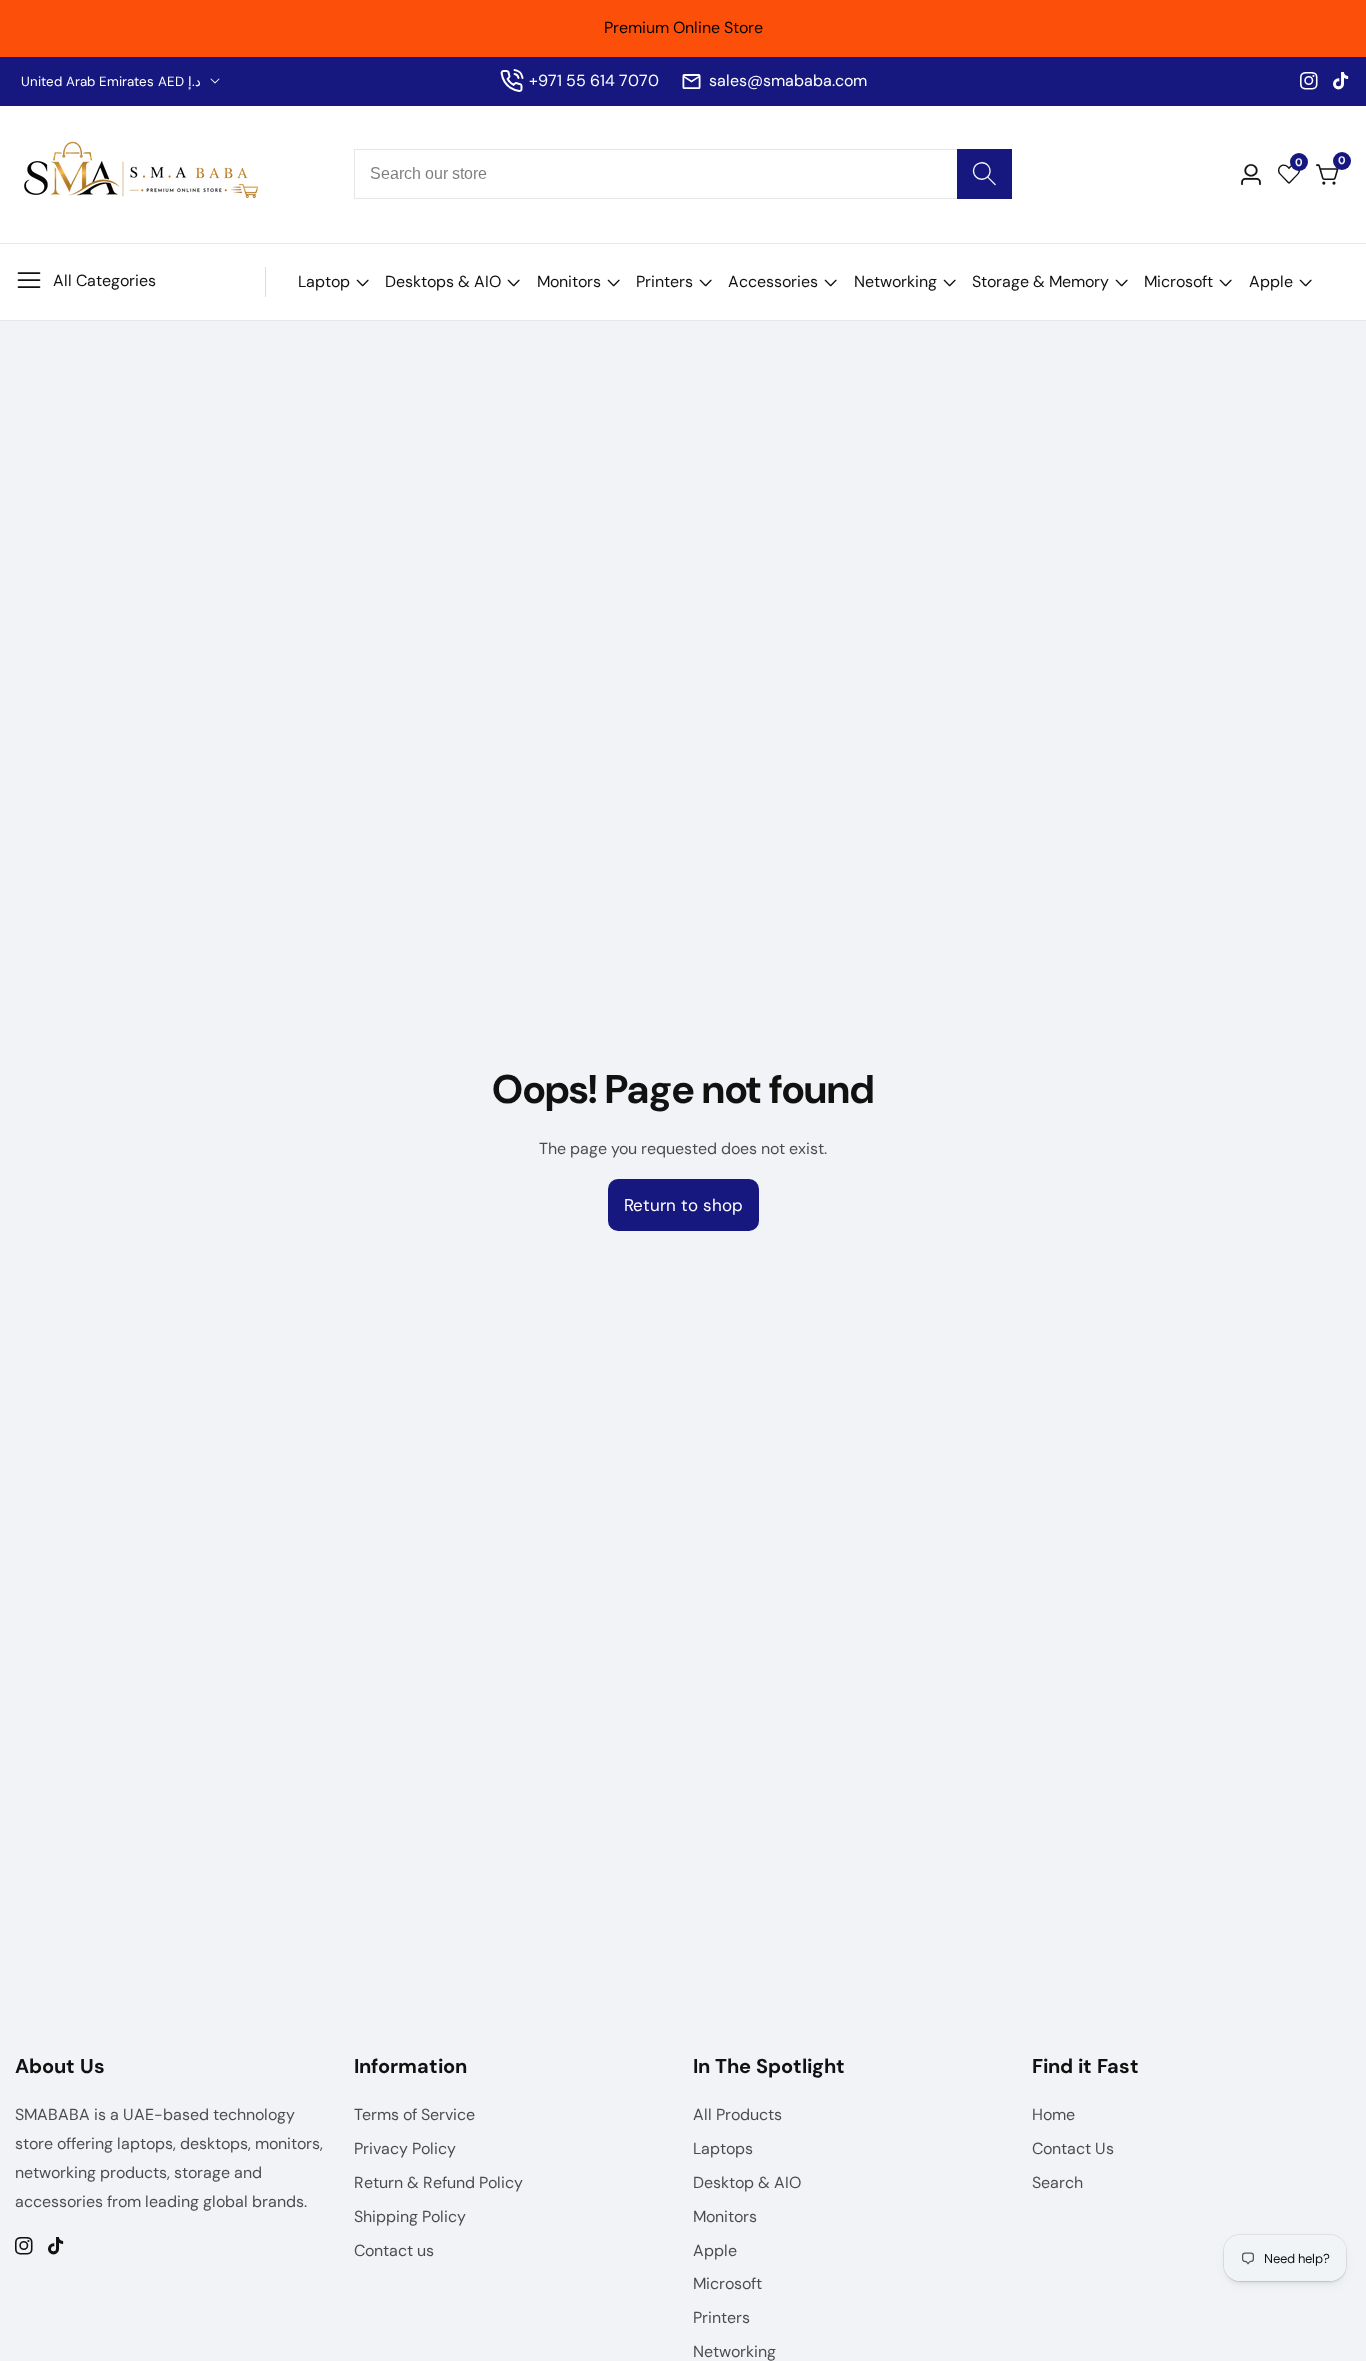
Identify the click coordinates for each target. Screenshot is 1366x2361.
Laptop (324, 281)
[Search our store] (984, 174)
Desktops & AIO (443, 281)
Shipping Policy (410, 2216)
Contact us (394, 2250)
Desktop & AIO (747, 2182)
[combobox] (683, 174)
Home (1053, 2114)
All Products (737, 2114)
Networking (895, 281)
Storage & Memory (1040, 281)
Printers (664, 281)
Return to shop (683, 1205)
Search (1057, 2182)
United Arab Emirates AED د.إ (113, 81)
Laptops (723, 2148)
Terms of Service (414, 2114)
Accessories (773, 281)
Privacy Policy (405, 2148)
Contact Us (1073, 2148)
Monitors (569, 281)
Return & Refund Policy (438, 2182)
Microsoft (1178, 281)
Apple (1271, 281)
